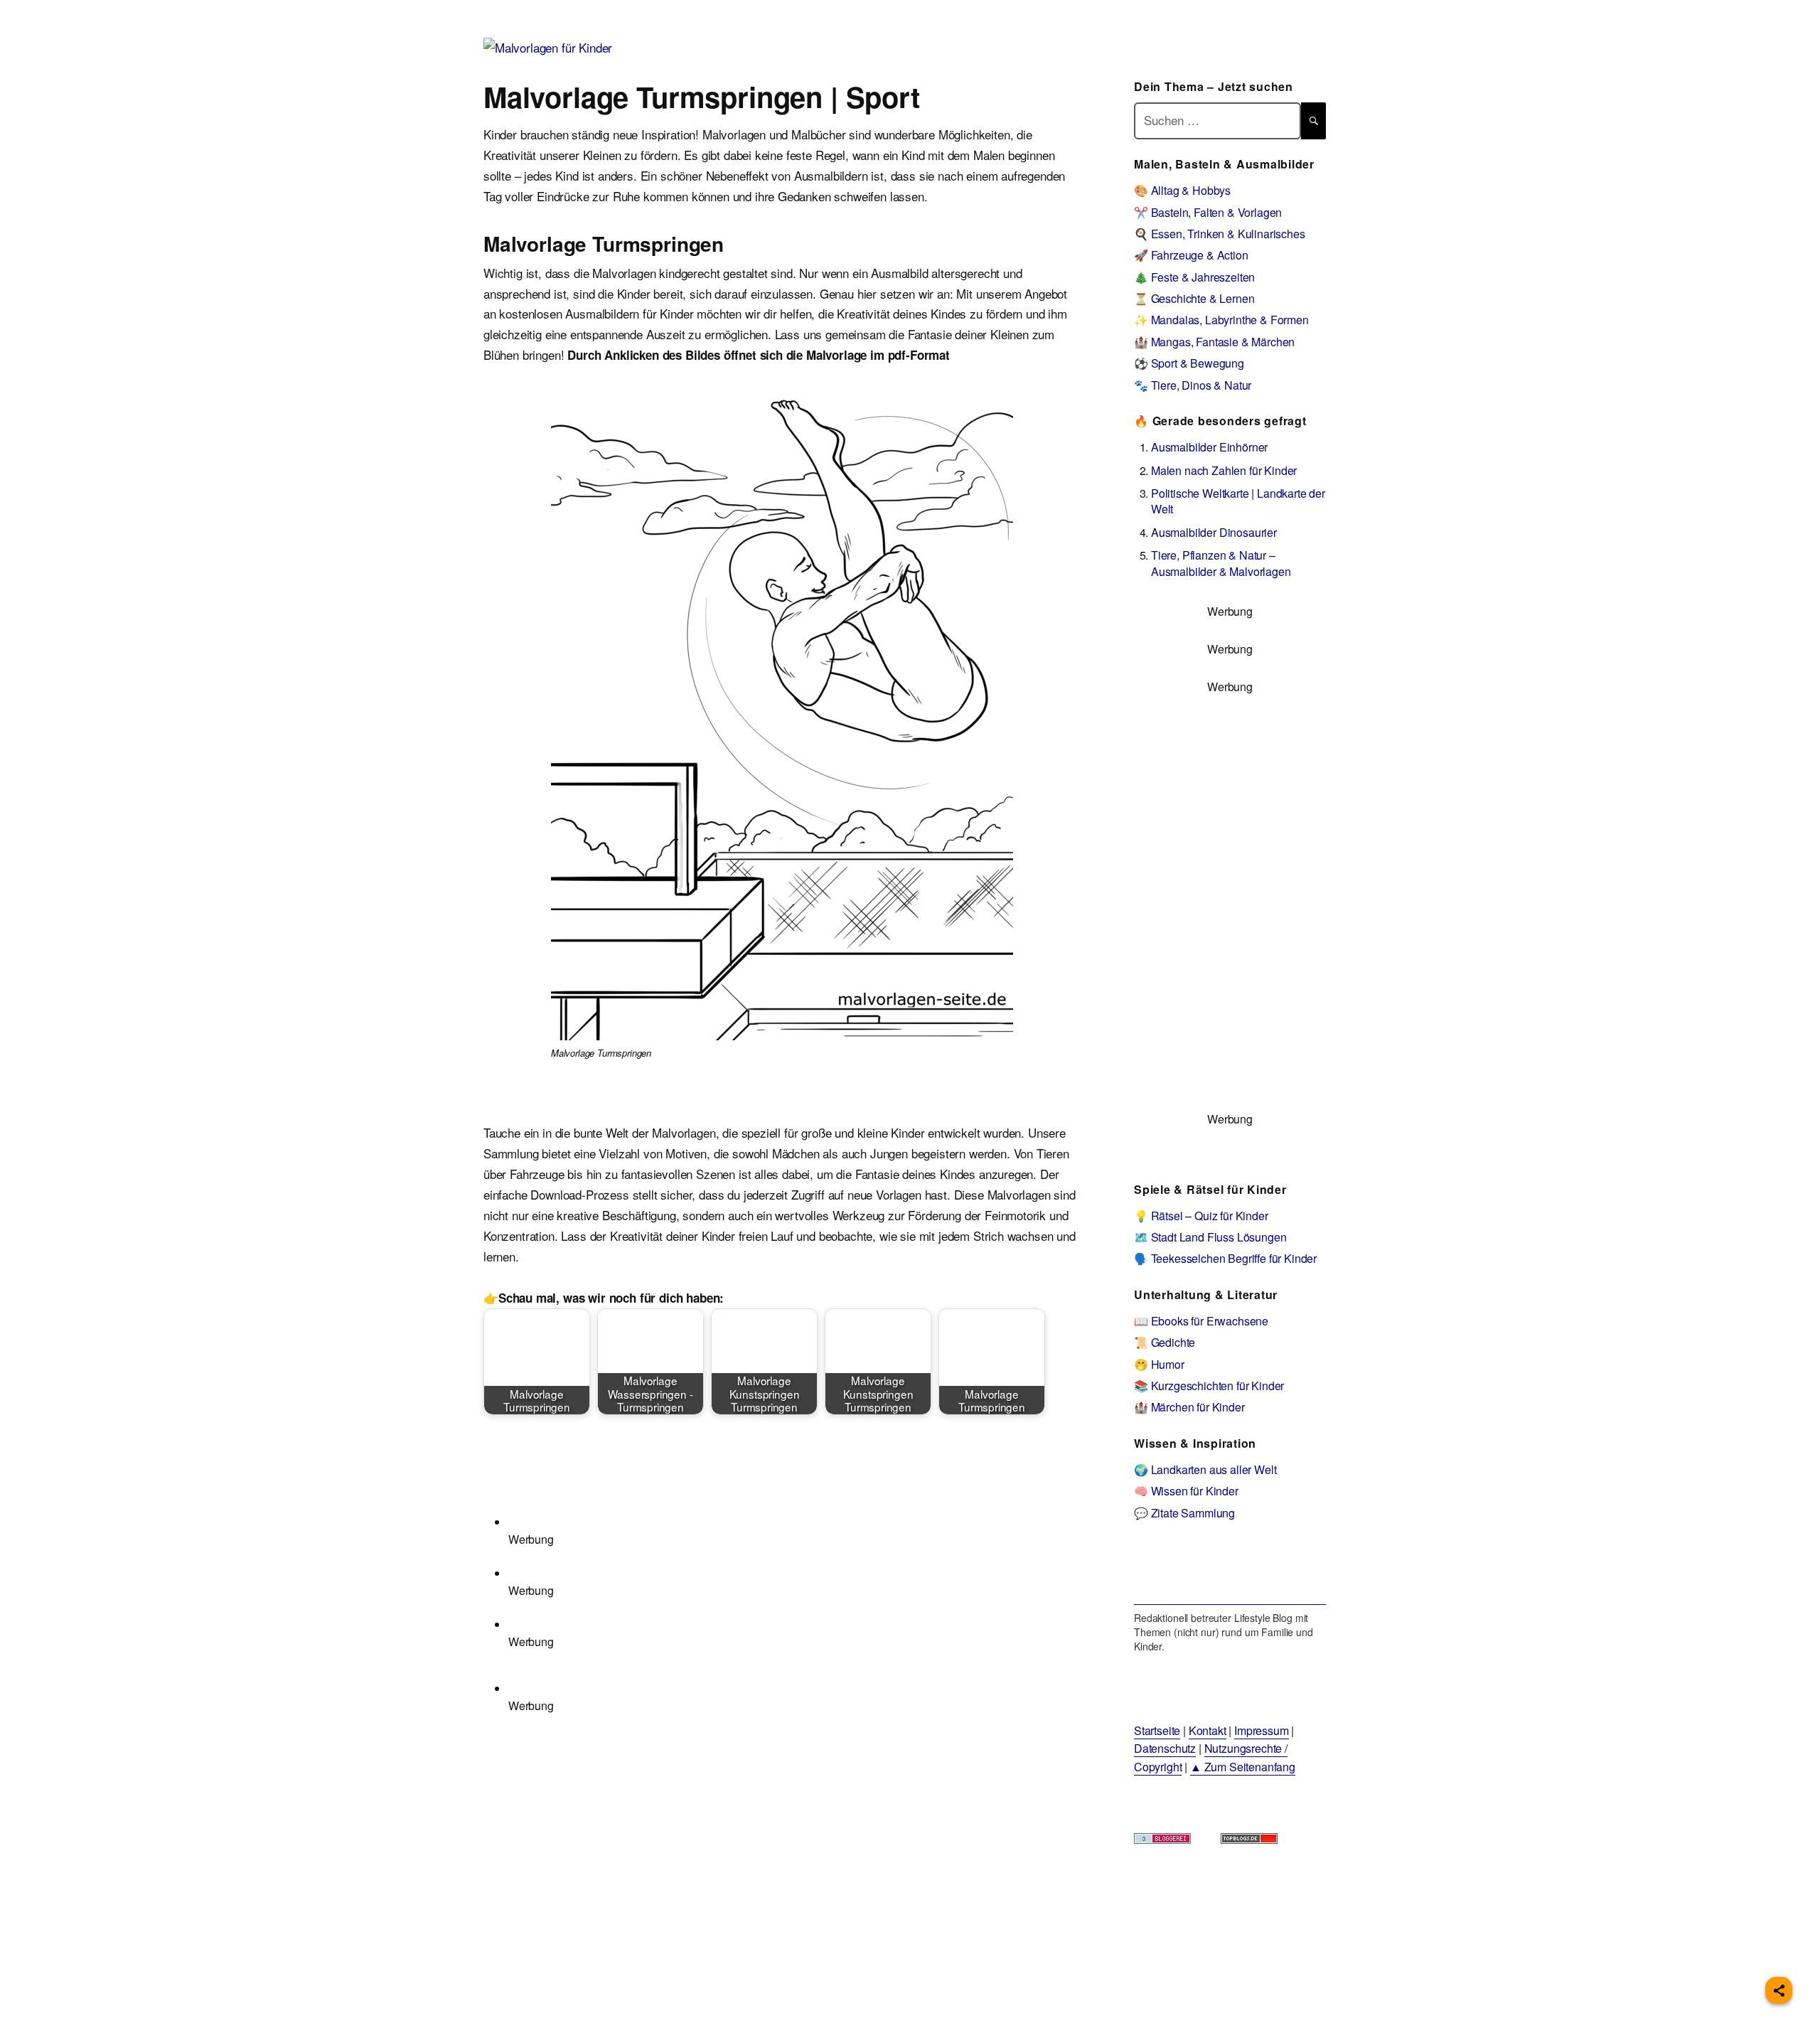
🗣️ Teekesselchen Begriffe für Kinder (1225, 1258)
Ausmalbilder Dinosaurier (1214, 532)
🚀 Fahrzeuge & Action (1191, 255)
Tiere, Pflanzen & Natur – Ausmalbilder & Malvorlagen (1221, 563)
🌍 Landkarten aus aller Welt (1205, 1469)
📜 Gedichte (1165, 1342)
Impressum (1261, 1730)
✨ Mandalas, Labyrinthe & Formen (1221, 320)
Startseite (1157, 1730)
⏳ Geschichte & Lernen (1194, 298)
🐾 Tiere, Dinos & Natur (1193, 385)
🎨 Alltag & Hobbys (1182, 190)
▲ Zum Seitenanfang (1243, 1767)
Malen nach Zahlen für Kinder (1224, 470)
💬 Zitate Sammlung (1184, 1513)
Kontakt (1208, 1730)
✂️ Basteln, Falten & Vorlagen (1208, 212)
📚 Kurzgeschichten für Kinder (1209, 1386)
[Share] (1779, 1990)
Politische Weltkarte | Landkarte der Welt (1238, 501)
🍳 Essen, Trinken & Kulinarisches (1220, 234)
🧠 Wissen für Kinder (1186, 1491)
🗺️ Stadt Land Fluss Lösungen (1210, 1237)
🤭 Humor (1159, 1364)
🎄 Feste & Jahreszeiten (1194, 277)
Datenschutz (1165, 1748)
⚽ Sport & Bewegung (1189, 363)
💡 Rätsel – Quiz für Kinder (1201, 1216)
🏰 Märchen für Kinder (1189, 1407)
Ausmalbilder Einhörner (1209, 447)
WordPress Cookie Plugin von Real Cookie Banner (131, 2012)
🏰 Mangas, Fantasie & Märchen (1214, 342)
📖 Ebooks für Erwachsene (1201, 1321)
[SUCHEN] (1313, 121)
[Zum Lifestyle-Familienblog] (1230, 1573)
